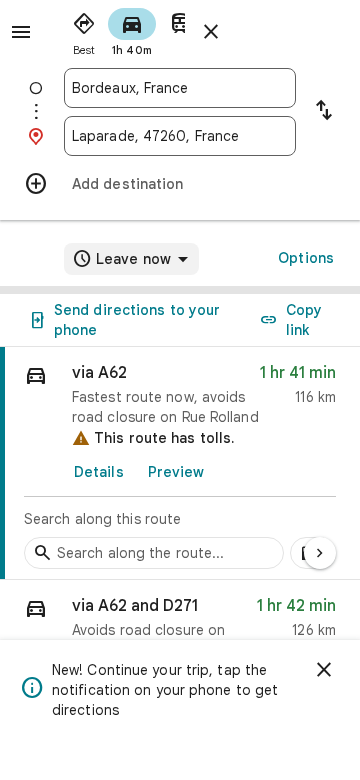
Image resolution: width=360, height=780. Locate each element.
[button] (180, 632)
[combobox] (180, 88)
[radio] (84, 30)
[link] (180, 463)
